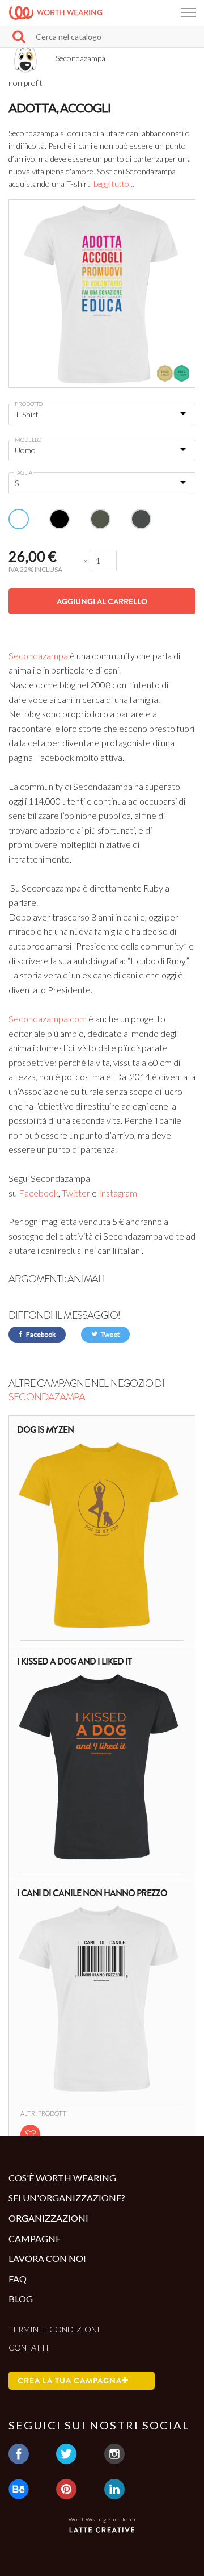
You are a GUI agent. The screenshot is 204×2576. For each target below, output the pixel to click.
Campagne (35, 2238)
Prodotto (29, 404)
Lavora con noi (47, 2258)
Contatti (29, 2347)
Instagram (118, 1193)
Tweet (110, 1334)
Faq (18, 2279)
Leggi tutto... (114, 184)
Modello (28, 440)
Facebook (39, 1193)
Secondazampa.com (48, 1019)
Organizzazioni (48, 2218)
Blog (21, 2299)
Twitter (76, 1193)
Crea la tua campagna (70, 2381)
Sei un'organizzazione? (67, 2197)
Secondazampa (38, 656)
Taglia (24, 472)
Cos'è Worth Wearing (62, 2178)
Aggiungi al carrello (102, 601)
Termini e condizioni (54, 2329)
